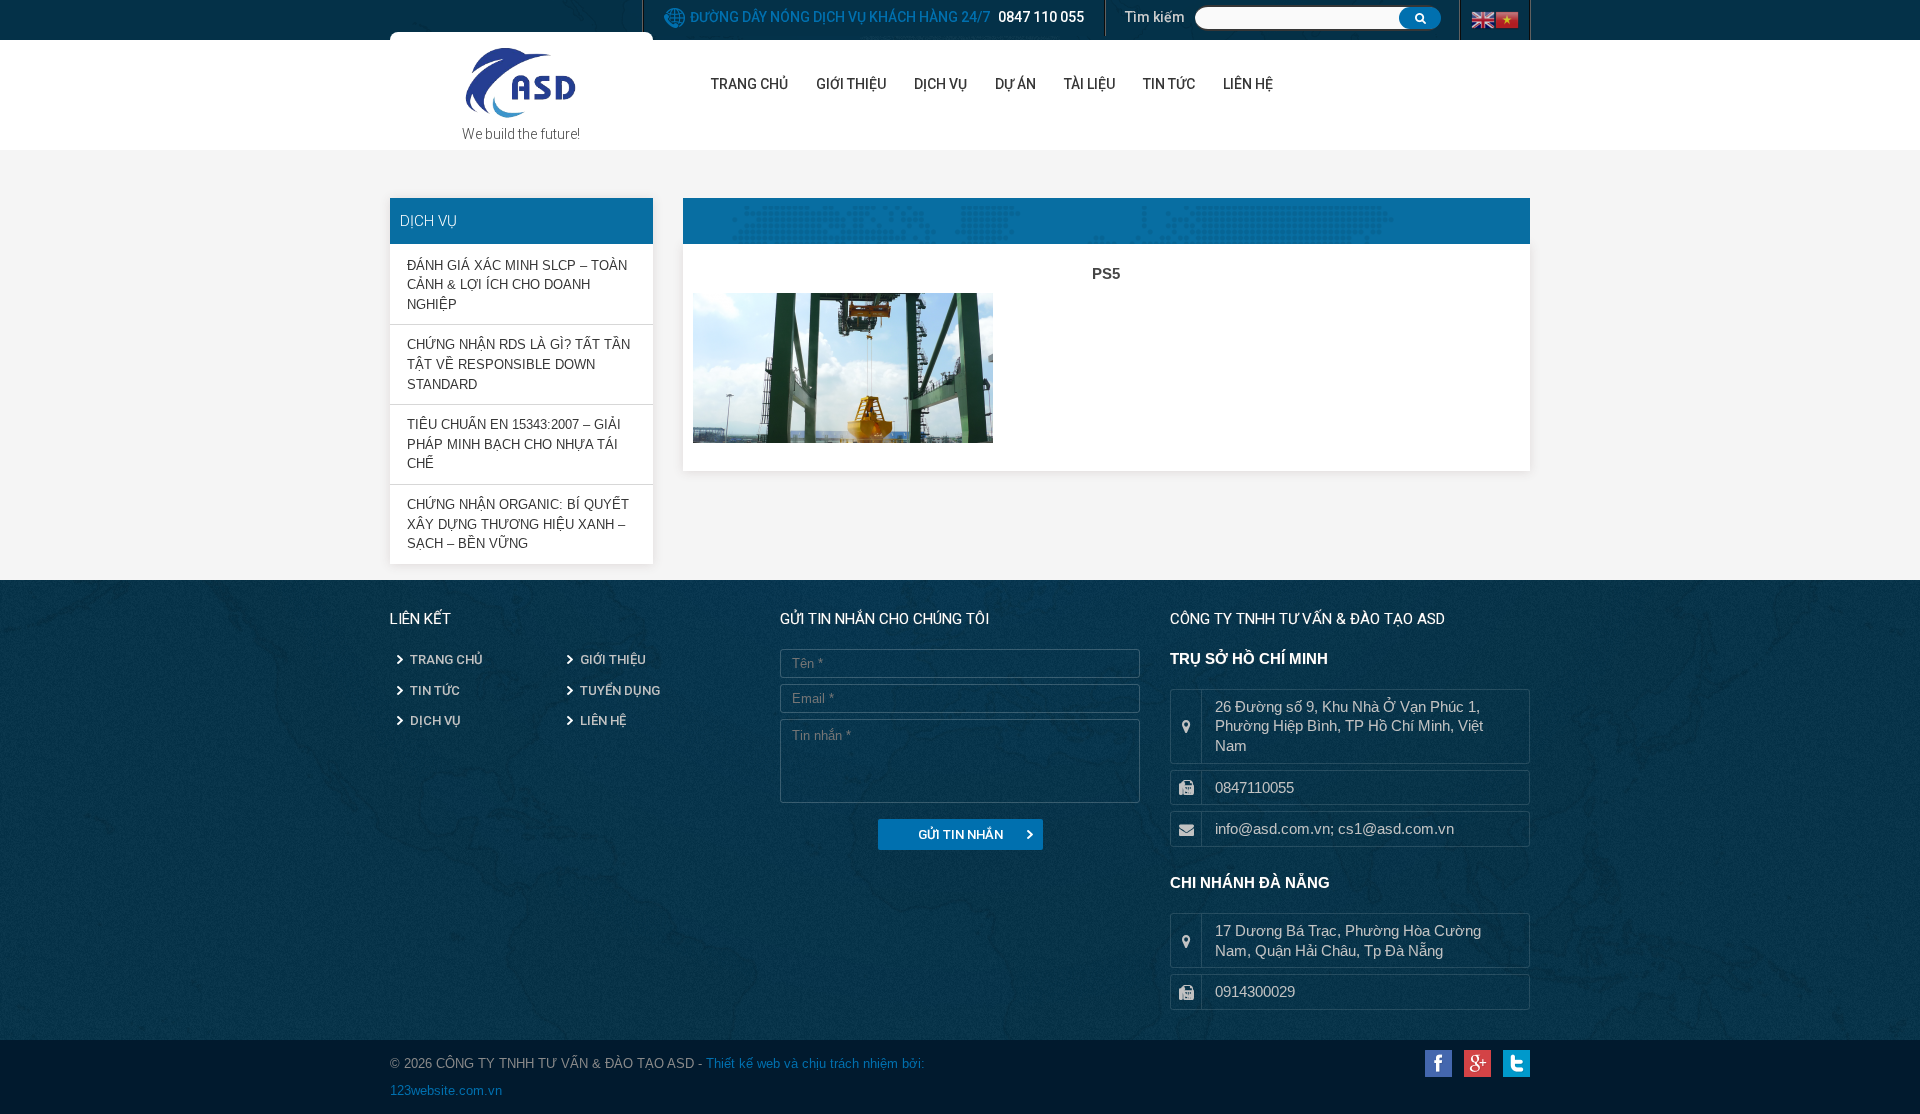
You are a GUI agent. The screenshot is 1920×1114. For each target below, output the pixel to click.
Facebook (1438, 1063)
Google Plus (1477, 1063)
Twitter (1516, 1063)
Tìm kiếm (1155, 17)
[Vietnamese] (1507, 19)
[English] (1483, 19)
